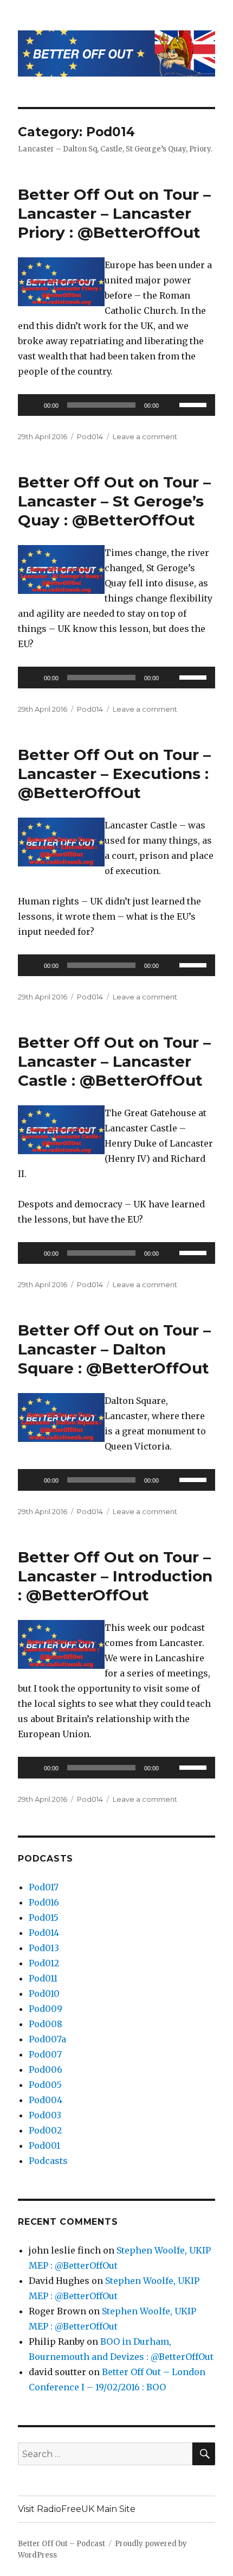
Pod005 (45, 2085)
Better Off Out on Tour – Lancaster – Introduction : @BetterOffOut (115, 1576)
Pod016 (44, 1902)
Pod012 (44, 1963)
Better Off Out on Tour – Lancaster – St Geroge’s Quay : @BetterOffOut (114, 501)
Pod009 (46, 2009)
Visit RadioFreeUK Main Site (77, 2509)
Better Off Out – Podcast (62, 2544)
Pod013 (44, 1948)
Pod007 (45, 2054)
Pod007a (47, 2039)
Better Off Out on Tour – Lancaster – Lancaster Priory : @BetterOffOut (114, 213)
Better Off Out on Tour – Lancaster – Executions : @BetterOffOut (114, 774)
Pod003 (45, 2115)
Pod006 (46, 2069)
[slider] (195, 404)
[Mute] (171, 405)
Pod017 (44, 1887)
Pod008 (46, 2024)
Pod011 (43, 1978)
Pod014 (90, 436)
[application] (116, 405)
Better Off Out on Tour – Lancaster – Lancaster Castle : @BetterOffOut (114, 1061)
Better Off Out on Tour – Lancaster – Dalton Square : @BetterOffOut (114, 1349)
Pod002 (45, 2130)
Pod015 (44, 1917)
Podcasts (48, 2161)
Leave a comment (145, 436)
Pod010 (44, 1993)
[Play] (32, 405)
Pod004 (46, 2100)
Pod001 (44, 2145)
